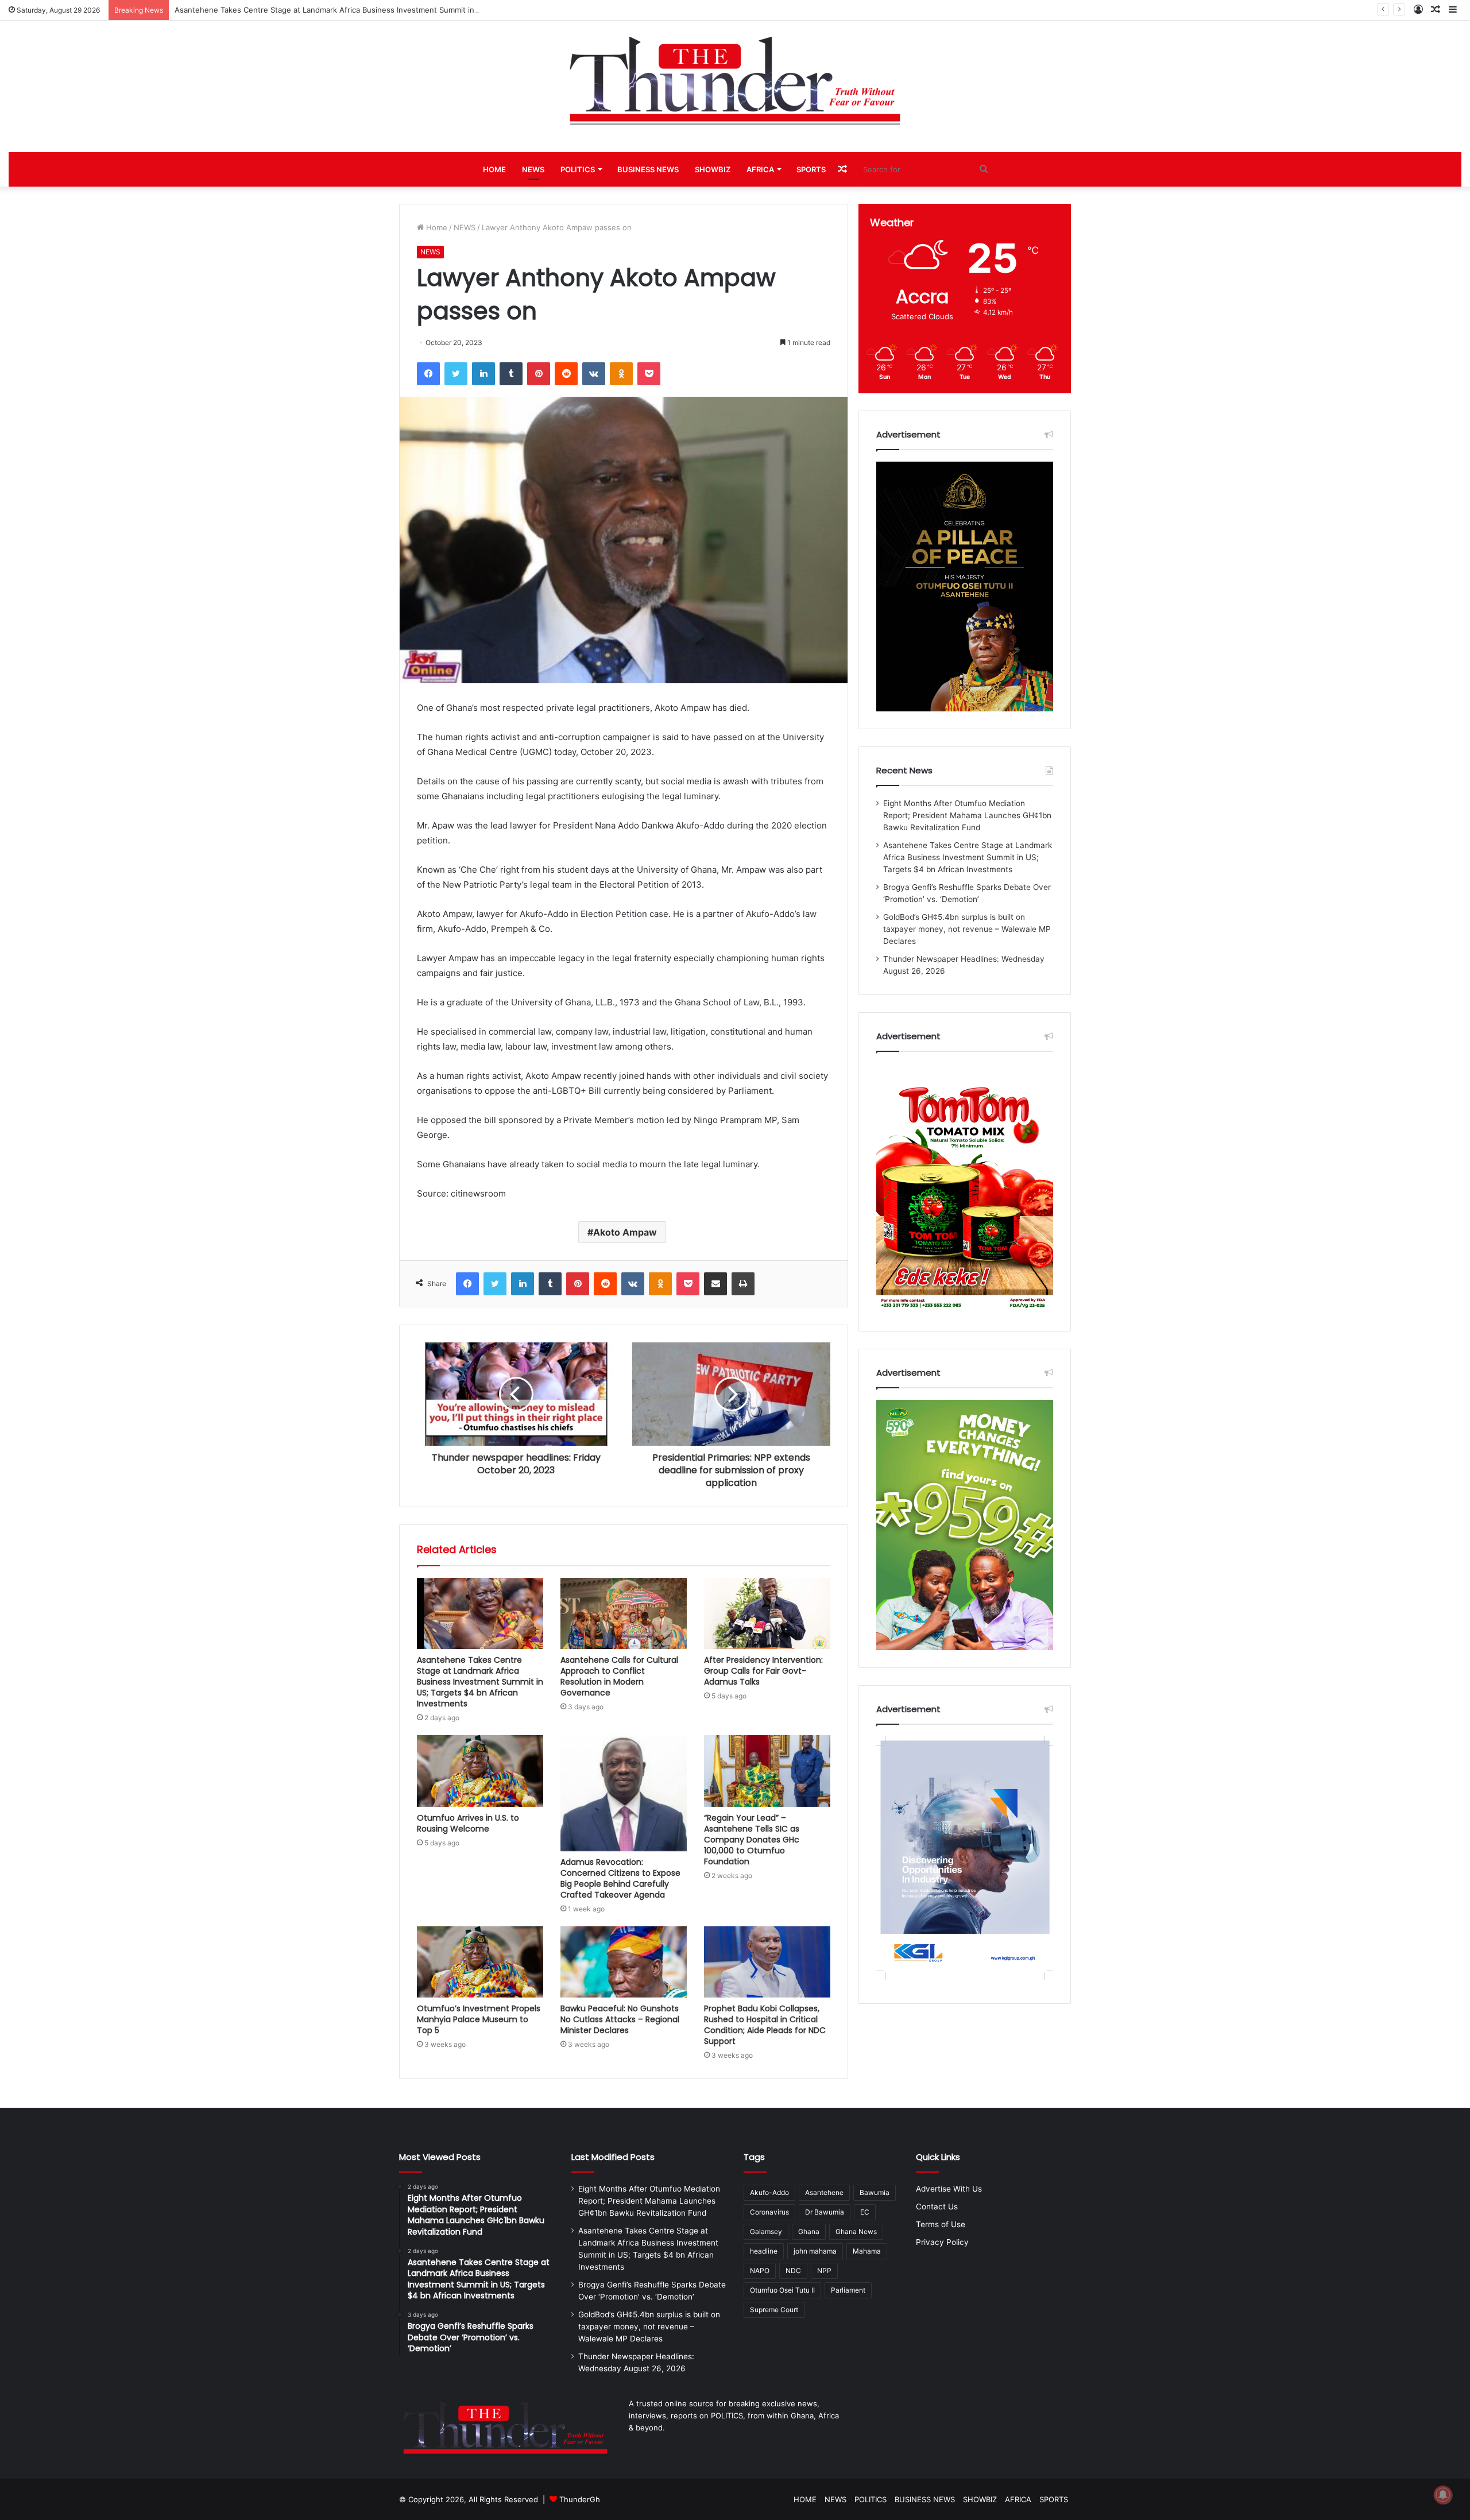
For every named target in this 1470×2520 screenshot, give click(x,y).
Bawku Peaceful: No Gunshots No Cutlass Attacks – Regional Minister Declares (620, 2019)
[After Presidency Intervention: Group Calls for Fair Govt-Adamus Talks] (767, 1613)
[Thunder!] (735, 80)
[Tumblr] (511, 374)
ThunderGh (580, 2499)
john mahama (815, 2251)
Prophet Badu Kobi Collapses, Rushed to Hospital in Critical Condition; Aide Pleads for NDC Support (765, 2025)
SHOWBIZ (713, 169)
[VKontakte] (594, 374)
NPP (824, 2271)
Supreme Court (774, 2310)
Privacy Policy (942, 2242)
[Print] (743, 1284)
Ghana (809, 2231)
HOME (494, 169)
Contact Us (937, 2207)
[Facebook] (428, 374)
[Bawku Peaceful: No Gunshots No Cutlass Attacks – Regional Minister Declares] (624, 1962)
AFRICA (760, 169)
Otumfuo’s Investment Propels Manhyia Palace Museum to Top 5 (479, 2019)
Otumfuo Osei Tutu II (782, 2290)
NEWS (533, 169)
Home (436, 227)
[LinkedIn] (483, 374)
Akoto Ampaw (625, 1232)
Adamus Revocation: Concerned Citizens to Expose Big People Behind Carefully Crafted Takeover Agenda (620, 1878)
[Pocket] (649, 374)
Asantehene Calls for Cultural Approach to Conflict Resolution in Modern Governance (619, 1676)
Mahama (867, 2251)
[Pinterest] (539, 374)
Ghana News (856, 2231)
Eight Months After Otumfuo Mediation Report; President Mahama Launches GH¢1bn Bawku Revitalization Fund (967, 815)
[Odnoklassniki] (621, 374)
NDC (793, 2271)
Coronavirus (769, 2212)
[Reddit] (566, 374)
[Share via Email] (715, 1284)
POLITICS (578, 169)
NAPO (760, 2271)
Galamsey (766, 2231)
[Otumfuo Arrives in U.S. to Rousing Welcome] (480, 1771)
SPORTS (811, 169)
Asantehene (824, 2192)
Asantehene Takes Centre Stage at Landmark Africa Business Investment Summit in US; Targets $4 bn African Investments (395, 10)
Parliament (848, 2290)
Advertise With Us (949, 2189)
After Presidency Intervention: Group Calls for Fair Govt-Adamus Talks (763, 1671)
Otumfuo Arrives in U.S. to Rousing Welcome (468, 1823)
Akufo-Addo (769, 2192)
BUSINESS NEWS (648, 169)
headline (764, 2251)
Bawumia (875, 2192)
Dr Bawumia (825, 2212)
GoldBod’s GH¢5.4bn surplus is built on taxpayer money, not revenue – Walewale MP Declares (967, 929)
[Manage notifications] (1443, 2495)
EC (865, 2212)
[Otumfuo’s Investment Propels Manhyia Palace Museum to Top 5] (480, 1962)
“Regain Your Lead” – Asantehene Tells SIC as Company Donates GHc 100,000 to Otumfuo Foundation (752, 1840)
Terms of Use (941, 2224)
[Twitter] (456, 374)
